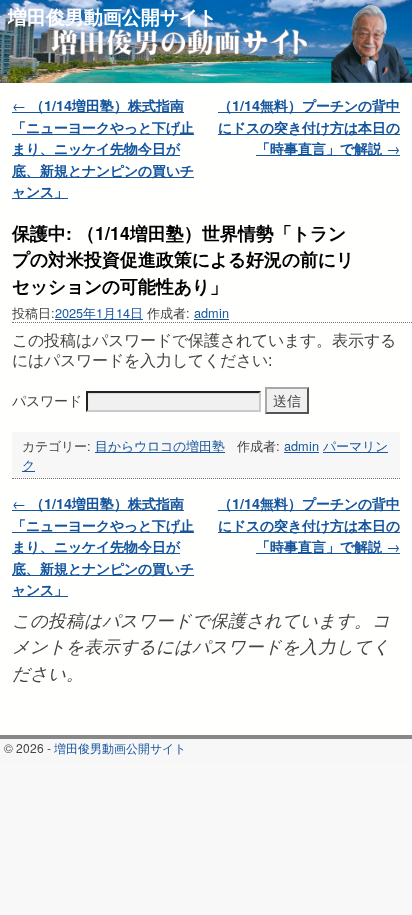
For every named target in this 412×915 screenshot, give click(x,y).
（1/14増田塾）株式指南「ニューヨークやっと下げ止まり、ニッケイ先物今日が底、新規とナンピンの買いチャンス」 (103, 148)
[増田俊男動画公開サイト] (206, 41)
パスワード (49, 400)
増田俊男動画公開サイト (112, 16)
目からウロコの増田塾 (160, 445)
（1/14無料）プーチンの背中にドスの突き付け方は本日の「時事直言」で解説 (309, 126)
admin (211, 312)
